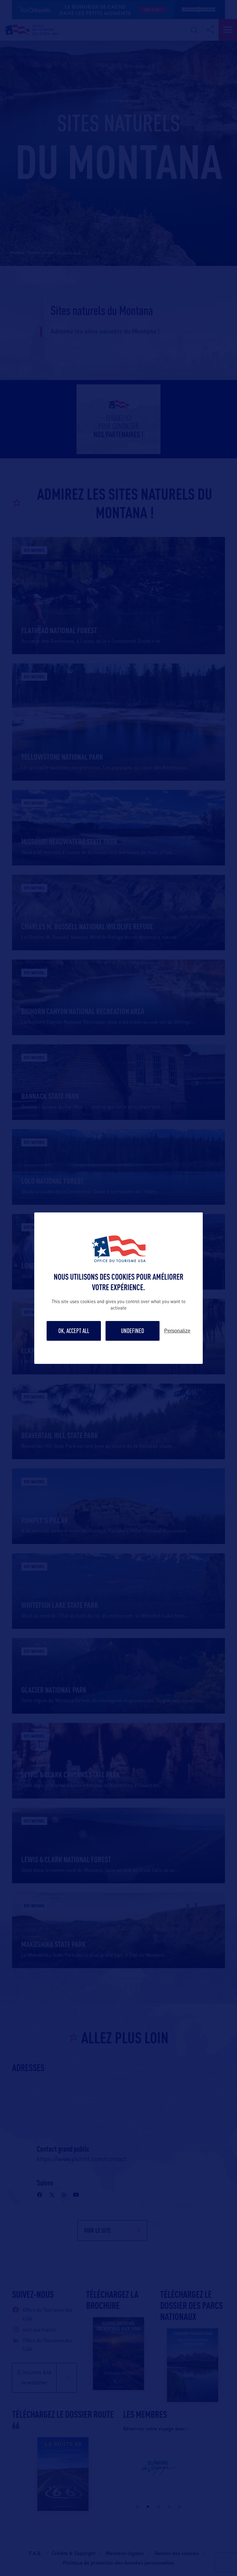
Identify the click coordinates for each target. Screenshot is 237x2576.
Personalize (177, 1331)
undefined (133, 1331)
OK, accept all (74, 1331)
